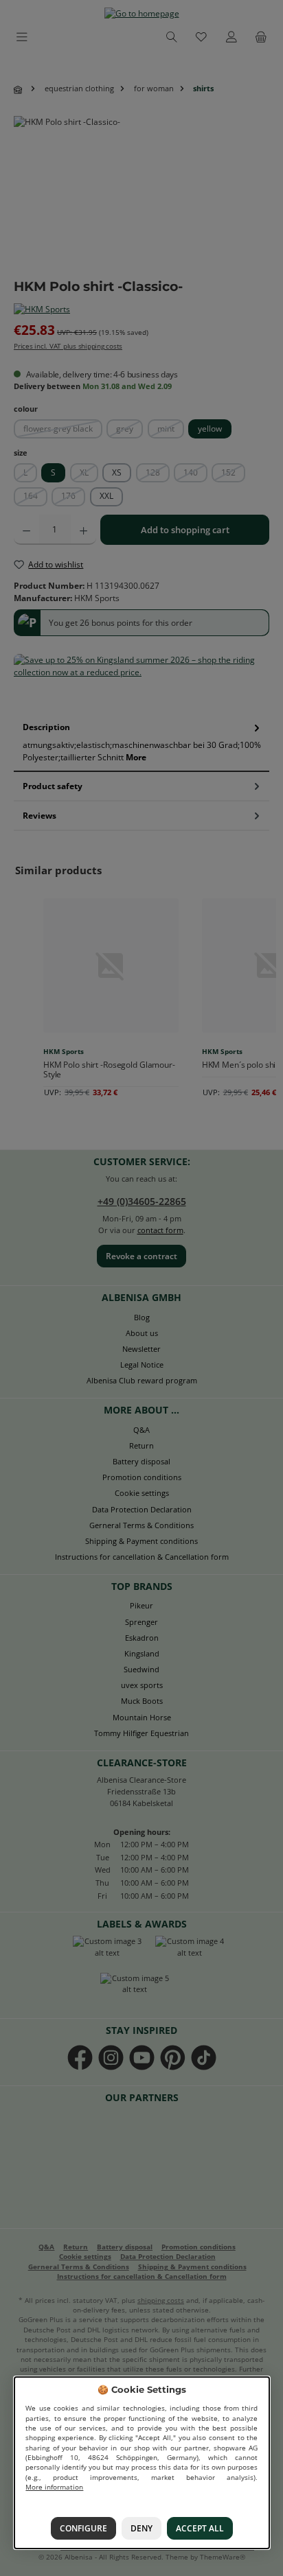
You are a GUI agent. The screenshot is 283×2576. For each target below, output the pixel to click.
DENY (141, 2528)
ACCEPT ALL (200, 2528)
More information (54, 2487)
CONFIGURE (83, 2528)
